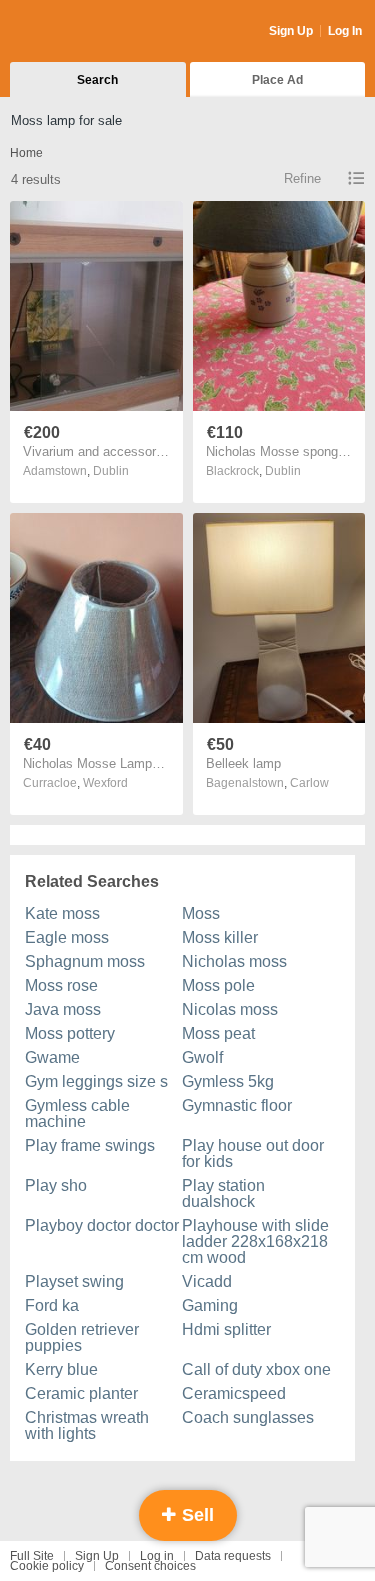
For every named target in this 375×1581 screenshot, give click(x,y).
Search (97, 80)
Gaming (210, 1305)
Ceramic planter (81, 1393)
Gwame (52, 1057)
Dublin (111, 471)
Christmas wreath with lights (87, 1425)
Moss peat (218, 1033)
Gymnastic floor (237, 1105)
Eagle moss (67, 937)
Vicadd (207, 1281)
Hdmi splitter (226, 1329)
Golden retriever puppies (82, 1337)
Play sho (56, 1185)
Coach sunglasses (248, 1417)
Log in (157, 1556)
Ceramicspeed (234, 1393)
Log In (345, 31)
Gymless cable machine (77, 1113)
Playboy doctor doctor (102, 1225)
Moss (201, 913)
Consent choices (150, 1566)
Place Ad (277, 80)
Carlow (309, 783)
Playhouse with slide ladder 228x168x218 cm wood (255, 1241)
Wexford (105, 783)
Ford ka (52, 1305)
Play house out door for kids (253, 1153)
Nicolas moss (230, 1009)
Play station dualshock (223, 1193)
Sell (195, 1515)
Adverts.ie (88, 32)
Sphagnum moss (85, 961)
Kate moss (62, 913)
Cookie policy (47, 1566)
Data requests (233, 1556)
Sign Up (291, 31)
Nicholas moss (234, 961)
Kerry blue (61, 1369)
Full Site (32, 1556)
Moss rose (61, 985)
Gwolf (202, 1057)
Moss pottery (70, 1033)
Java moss (63, 1009)
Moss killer (220, 937)
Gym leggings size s (96, 1081)
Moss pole (218, 985)
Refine (302, 178)
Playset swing (74, 1281)
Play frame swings (90, 1145)
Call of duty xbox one (256, 1369)
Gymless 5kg (228, 1081)
